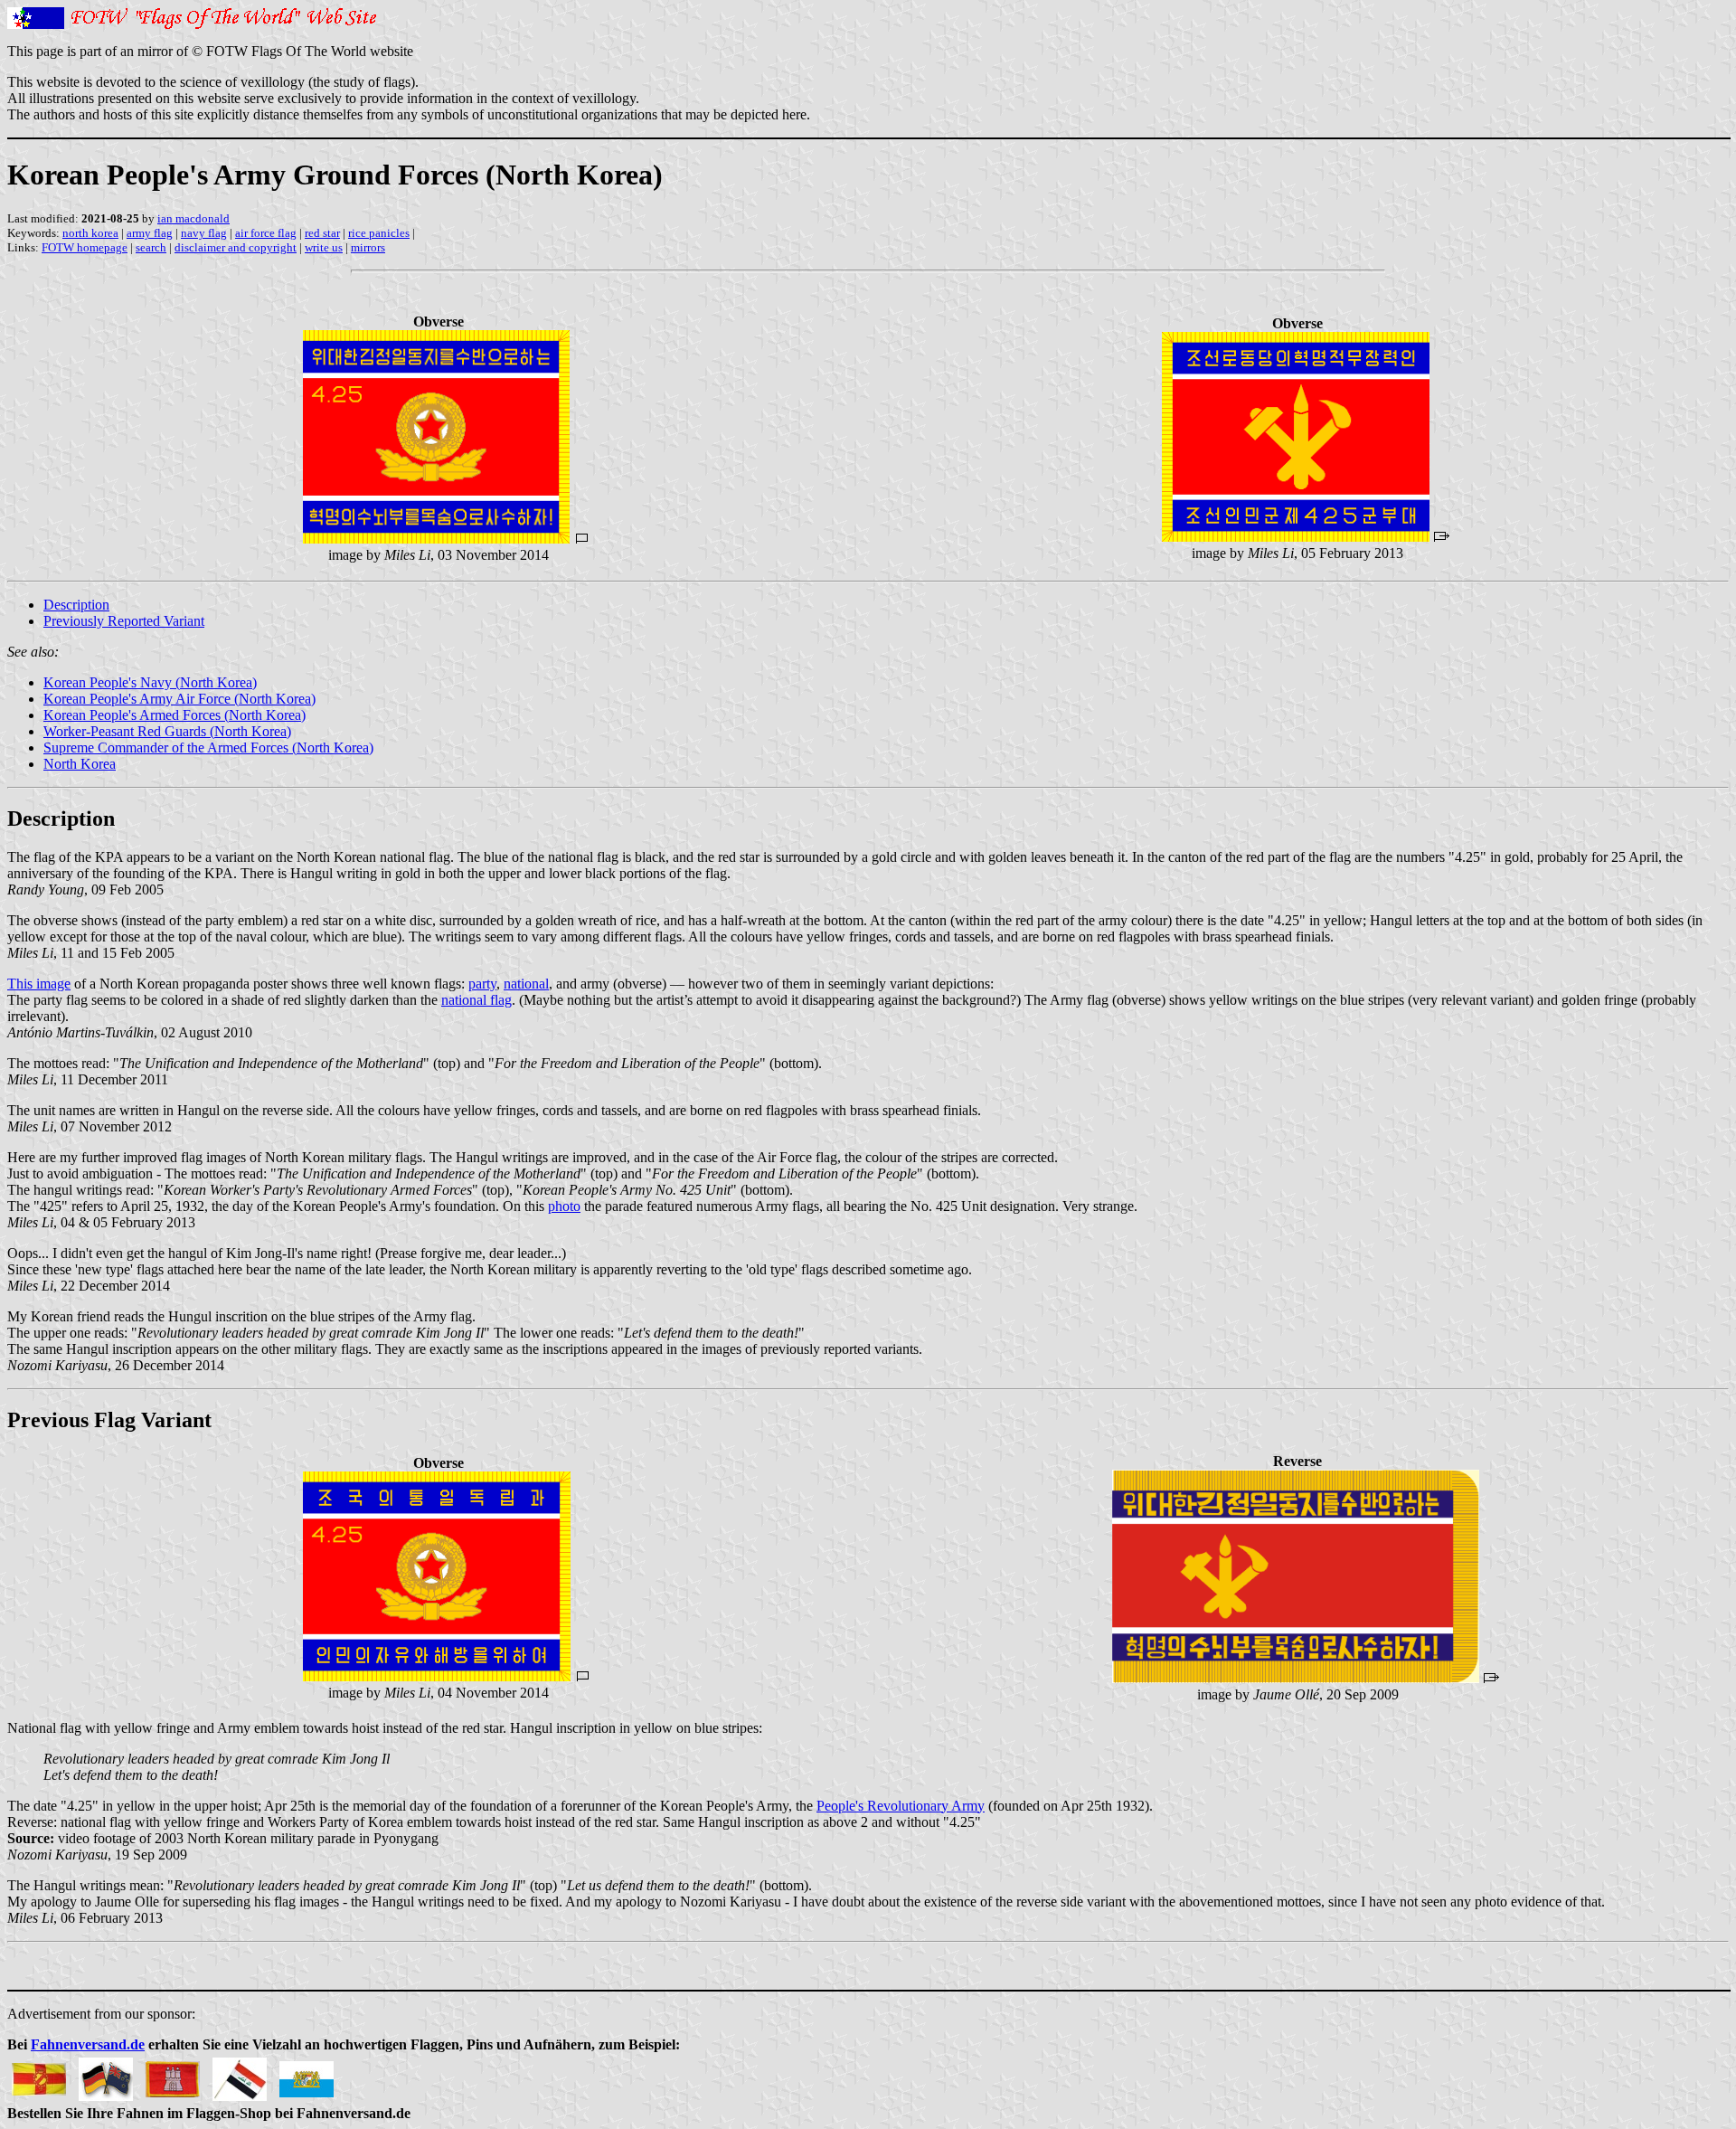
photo (564, 1206)
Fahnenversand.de (88, 2044)
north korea (90, 233)
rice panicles (379, 233)
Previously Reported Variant (124, 621)
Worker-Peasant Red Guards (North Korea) (167, 731)
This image (39, 984)
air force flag (266, 233)
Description (76, 605)
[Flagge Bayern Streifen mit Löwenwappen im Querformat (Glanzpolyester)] (307, 2074)
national (526, 984)
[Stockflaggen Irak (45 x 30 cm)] (240, 2074)
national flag (476, 1000)
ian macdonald (193, 218)
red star (322, 233)
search (151, 247)
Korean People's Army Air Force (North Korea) (179, 699)
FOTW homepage (85, 247)
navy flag (204, 233)
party (482, 984)
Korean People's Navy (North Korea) (150, 682)
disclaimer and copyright (236, 247)
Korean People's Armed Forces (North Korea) (175, 715)
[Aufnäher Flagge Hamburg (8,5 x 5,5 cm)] (173, 2074)
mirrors (368, 247)
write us (324, 247)
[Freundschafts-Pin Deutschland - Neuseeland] (106, 2074)
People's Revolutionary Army (901, 1806)
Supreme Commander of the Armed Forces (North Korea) (208, 748)
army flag (150, 233)
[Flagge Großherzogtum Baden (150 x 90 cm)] (39, 2074)
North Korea (80, 764)
